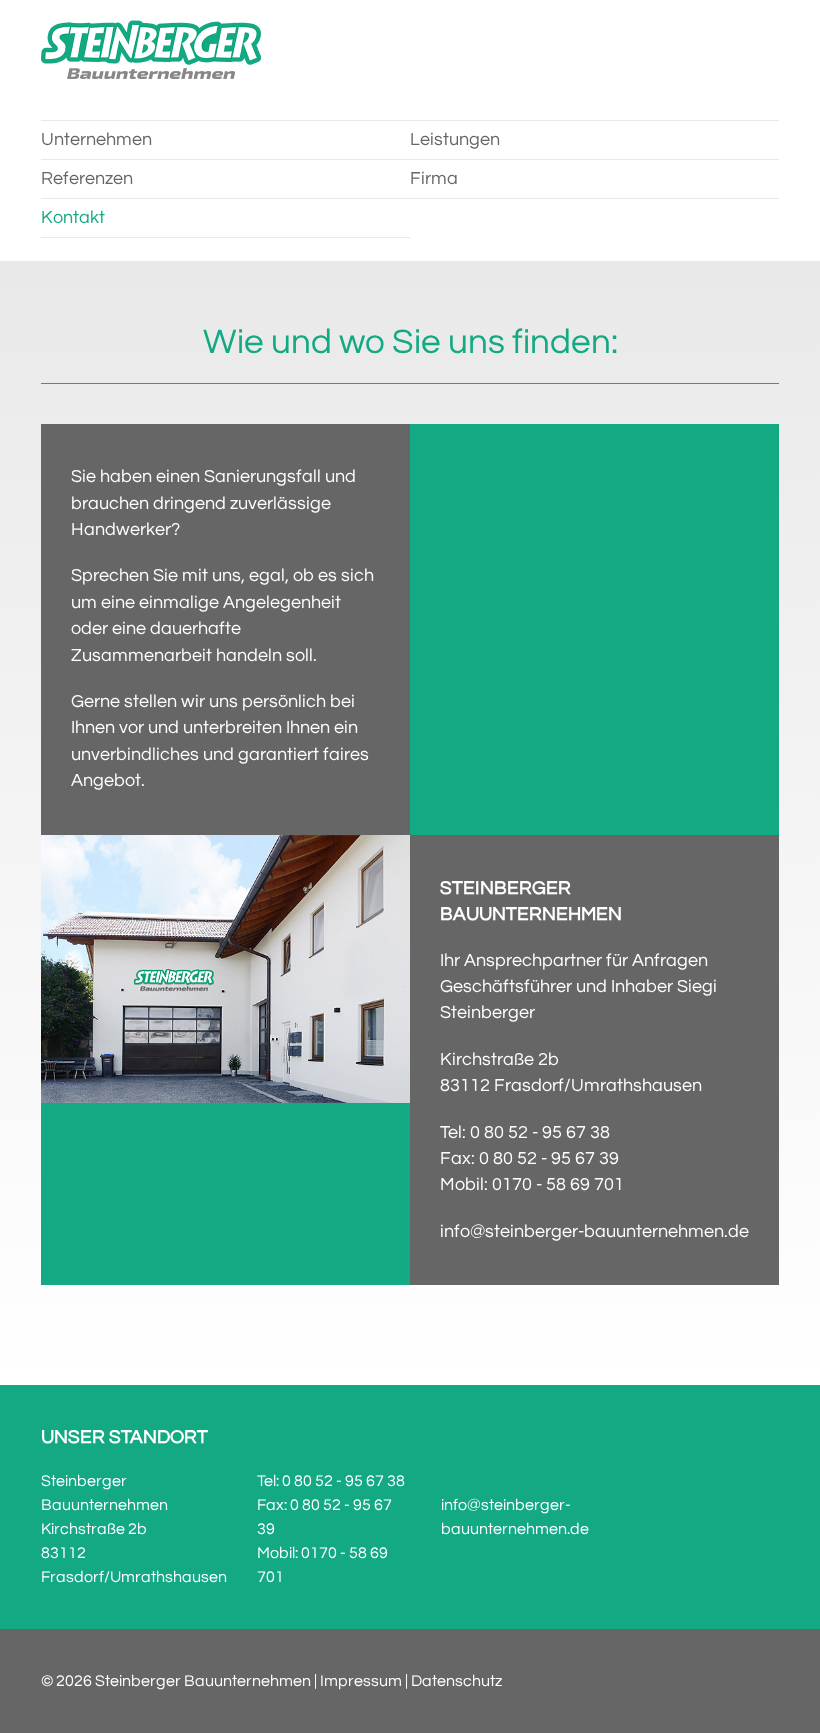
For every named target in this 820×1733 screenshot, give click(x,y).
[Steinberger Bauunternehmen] (151, 50)
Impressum (361, 1681)
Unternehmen (96, 140)
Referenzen (87, 179)
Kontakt (73, 218)
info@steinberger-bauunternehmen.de (594, 1232)
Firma (434, 179)
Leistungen (455, 140)
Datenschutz (456, 1681)
